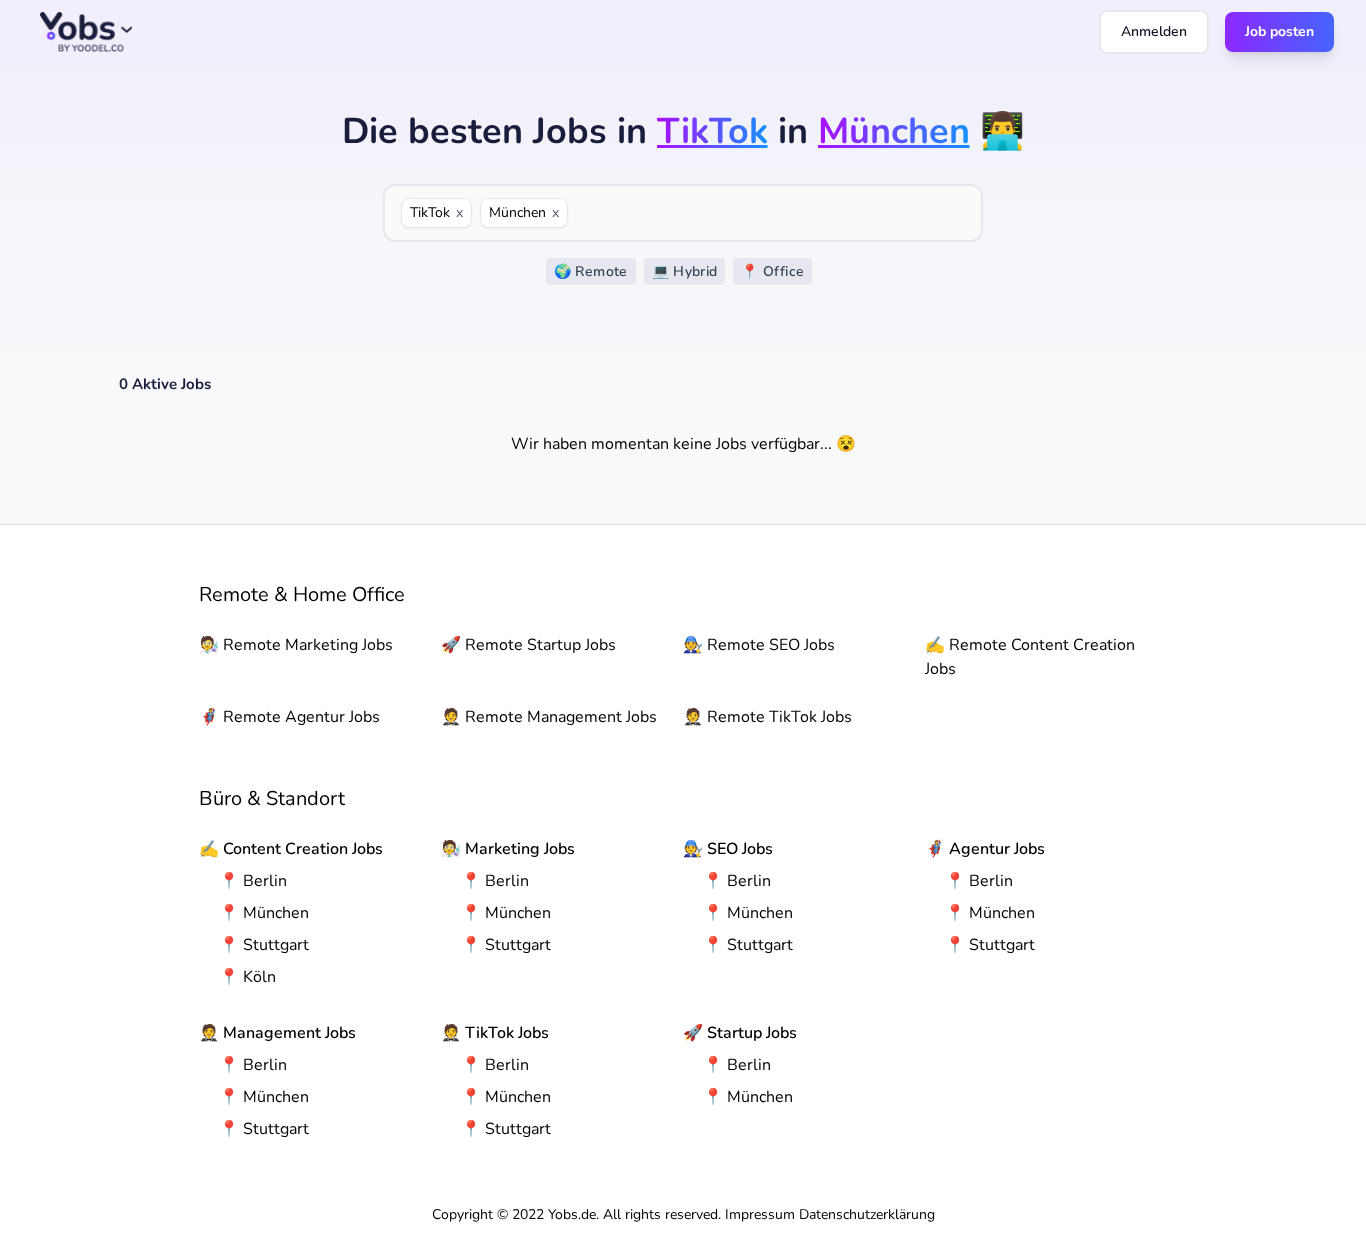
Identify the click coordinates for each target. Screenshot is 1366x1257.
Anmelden (1154, 31)
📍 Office (772, 271)
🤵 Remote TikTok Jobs (767, 717)
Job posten (1279, 31)
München (524, 212)
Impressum (760, 1214)
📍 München (264, 913)
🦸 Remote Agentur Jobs (289, 717)
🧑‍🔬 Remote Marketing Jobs (296, 645)
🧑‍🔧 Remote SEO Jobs (759, 645)
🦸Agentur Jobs (985, 849)
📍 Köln (247, 977)
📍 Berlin (253, 881)
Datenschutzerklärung (867, 1214)
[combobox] (770, 213)
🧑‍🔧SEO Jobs (728, 849)
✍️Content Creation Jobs (291, 849)
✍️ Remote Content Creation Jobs (1030, 657)
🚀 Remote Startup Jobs (528, 645)
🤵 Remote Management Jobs (549, 717)
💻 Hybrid (685, 271)
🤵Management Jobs (277, 1033)
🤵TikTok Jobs (495, 1033)
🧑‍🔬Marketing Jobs (508, 849)
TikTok (436, 212)
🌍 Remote (591, 271)
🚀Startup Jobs (740, 1033)
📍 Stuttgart (264, 945)
